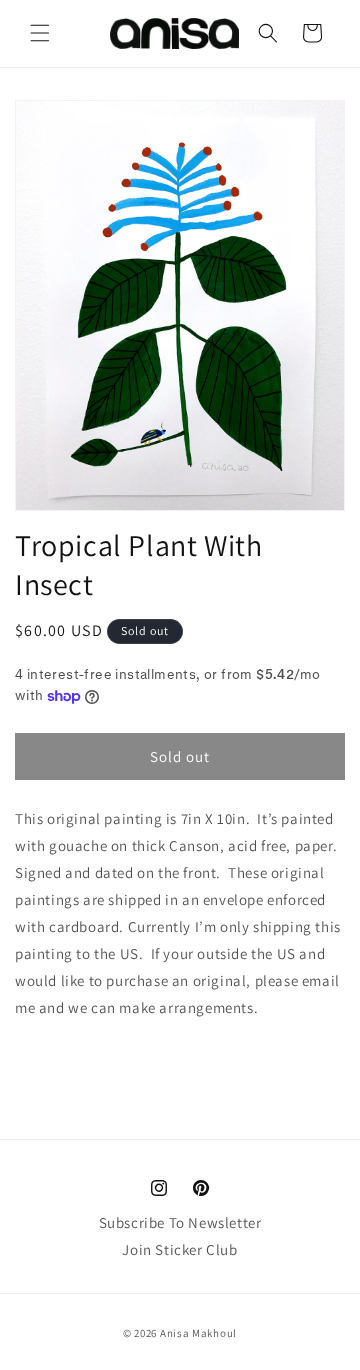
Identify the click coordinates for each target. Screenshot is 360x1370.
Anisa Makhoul (198, 1333)
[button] (40, 33)
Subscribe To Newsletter (180, 1222)
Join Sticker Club (179, 1249)
